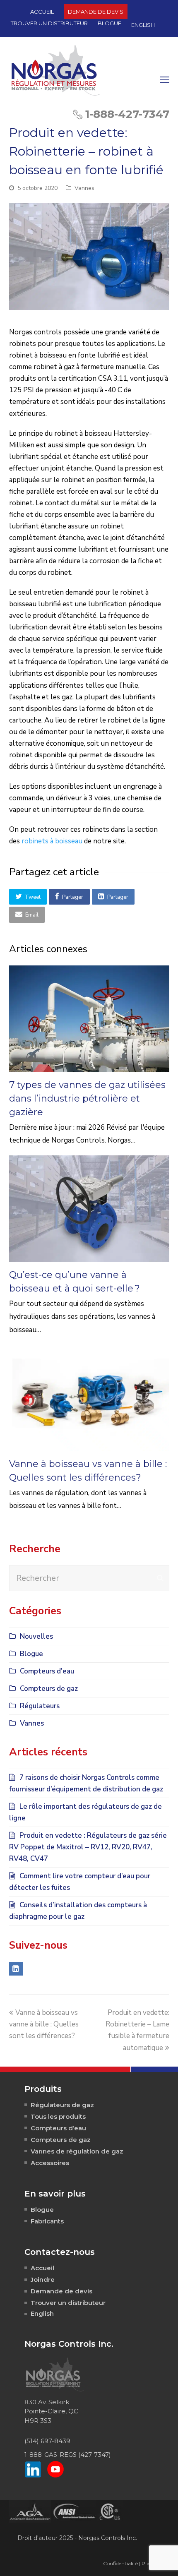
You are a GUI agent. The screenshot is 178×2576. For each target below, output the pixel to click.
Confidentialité (120, 2563)
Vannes (84, 188)
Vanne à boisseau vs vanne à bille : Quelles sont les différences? (44, 2024)
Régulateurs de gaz (62, 2105)
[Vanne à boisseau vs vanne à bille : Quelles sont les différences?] (89, 1398)
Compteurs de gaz (49, 1689)
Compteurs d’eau (58, 2128)
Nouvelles (36, 1636)
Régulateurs (40, 1706)
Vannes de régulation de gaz (77, 2151)
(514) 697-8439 (47, 2441)
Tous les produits (58, 2116)
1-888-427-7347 (127, 114)
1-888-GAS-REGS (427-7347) (68, 2455)
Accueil (42, 2268)
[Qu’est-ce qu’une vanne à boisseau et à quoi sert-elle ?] (89, 1209)
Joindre (43, 2280)
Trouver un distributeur (68, 2303)
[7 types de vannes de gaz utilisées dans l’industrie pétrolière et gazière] (89, 1019)
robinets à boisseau (52, 841)
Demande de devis (61, 2291)
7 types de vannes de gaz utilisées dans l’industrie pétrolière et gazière (87, 1098)
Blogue (31, 1654)
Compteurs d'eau (47, 1671)
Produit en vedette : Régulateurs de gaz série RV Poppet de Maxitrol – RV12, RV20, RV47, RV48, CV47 (88, 1847)
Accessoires (50, 2163)
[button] (28, 897)
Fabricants (47, 2221)
